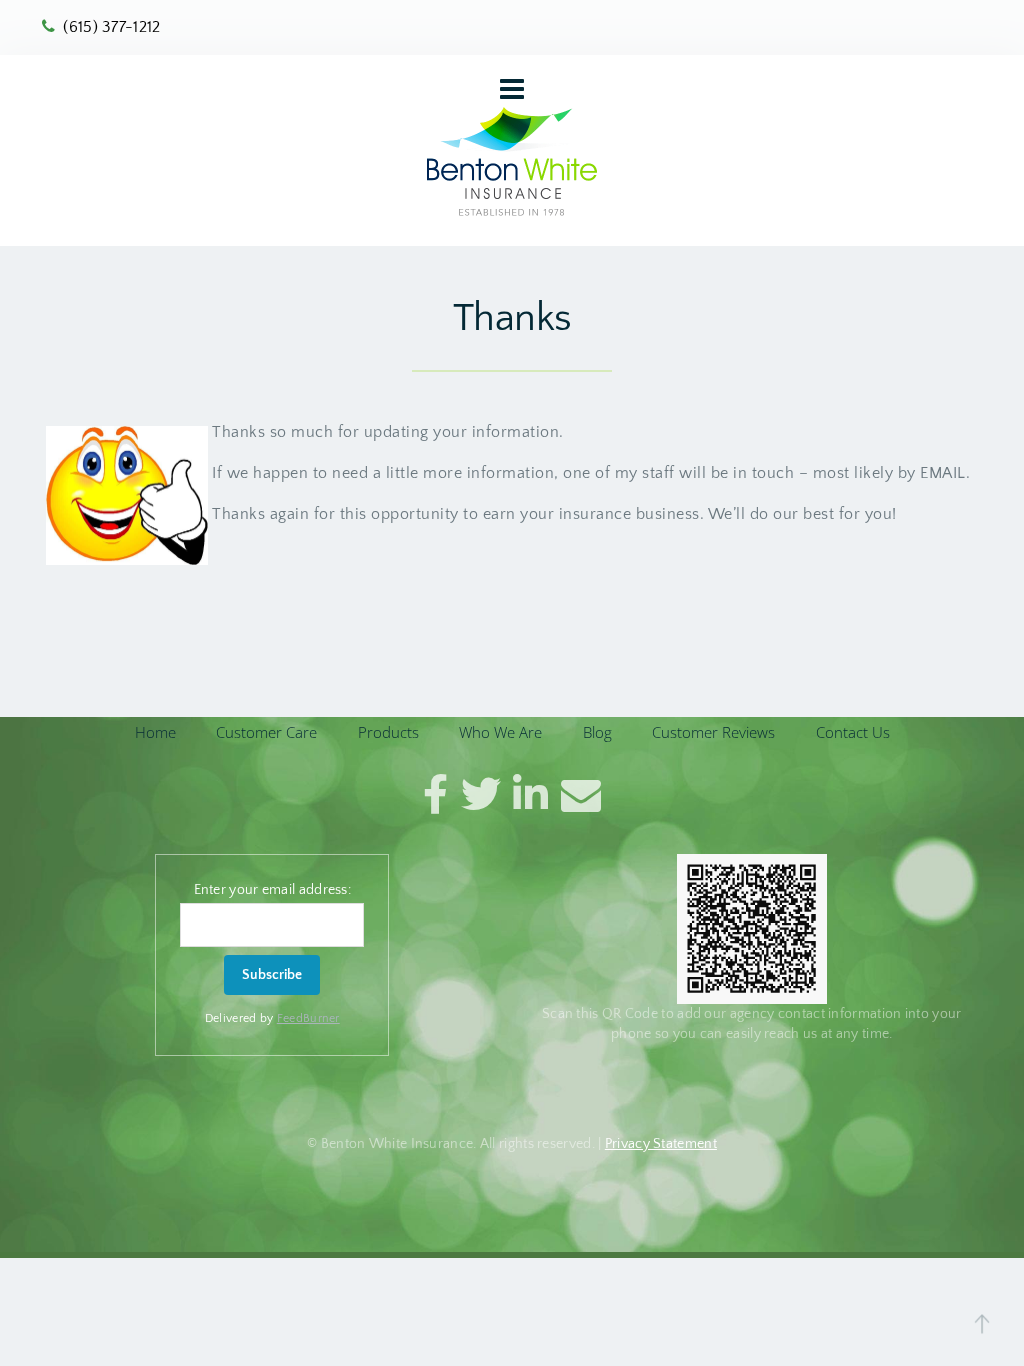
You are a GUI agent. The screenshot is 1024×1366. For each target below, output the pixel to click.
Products (388, 732)
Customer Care (266, 732)
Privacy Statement (661, 1144)
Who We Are (500, 732)
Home (155, 732)
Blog (597, 732)
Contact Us (853, 732)
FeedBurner (308, 1018)
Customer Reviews (713, 732)
